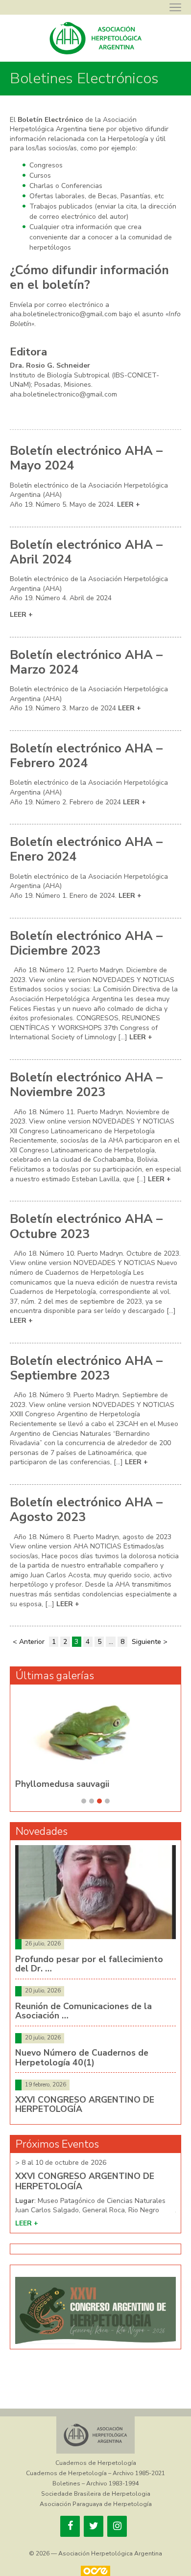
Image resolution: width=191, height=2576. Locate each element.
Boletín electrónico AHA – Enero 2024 (86, 849)
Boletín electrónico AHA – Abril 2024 (86, 552)
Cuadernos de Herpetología (96, 2463)
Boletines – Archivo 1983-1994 (95, 2483)
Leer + (129, 504)
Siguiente (146, 1642)
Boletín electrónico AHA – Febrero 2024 (86, 756)
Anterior (32, 1642)
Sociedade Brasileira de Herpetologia (96, 2494)
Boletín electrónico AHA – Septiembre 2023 (86, 1368)
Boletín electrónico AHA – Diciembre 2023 (86, 943)
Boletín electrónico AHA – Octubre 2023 (86, 1226)
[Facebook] (70, 2526)
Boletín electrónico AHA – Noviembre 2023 (86, 1085)
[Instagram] (117, 2526)
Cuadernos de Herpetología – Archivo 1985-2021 (95, 2473)
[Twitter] (94, 2526)
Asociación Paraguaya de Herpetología (96, 2504)
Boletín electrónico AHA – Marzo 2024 (86, 662)
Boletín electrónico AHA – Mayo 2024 (86, 458)
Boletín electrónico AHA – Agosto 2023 (86, 1510)
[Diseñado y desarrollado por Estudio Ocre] (95, 2571)
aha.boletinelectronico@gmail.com (63, 314)
